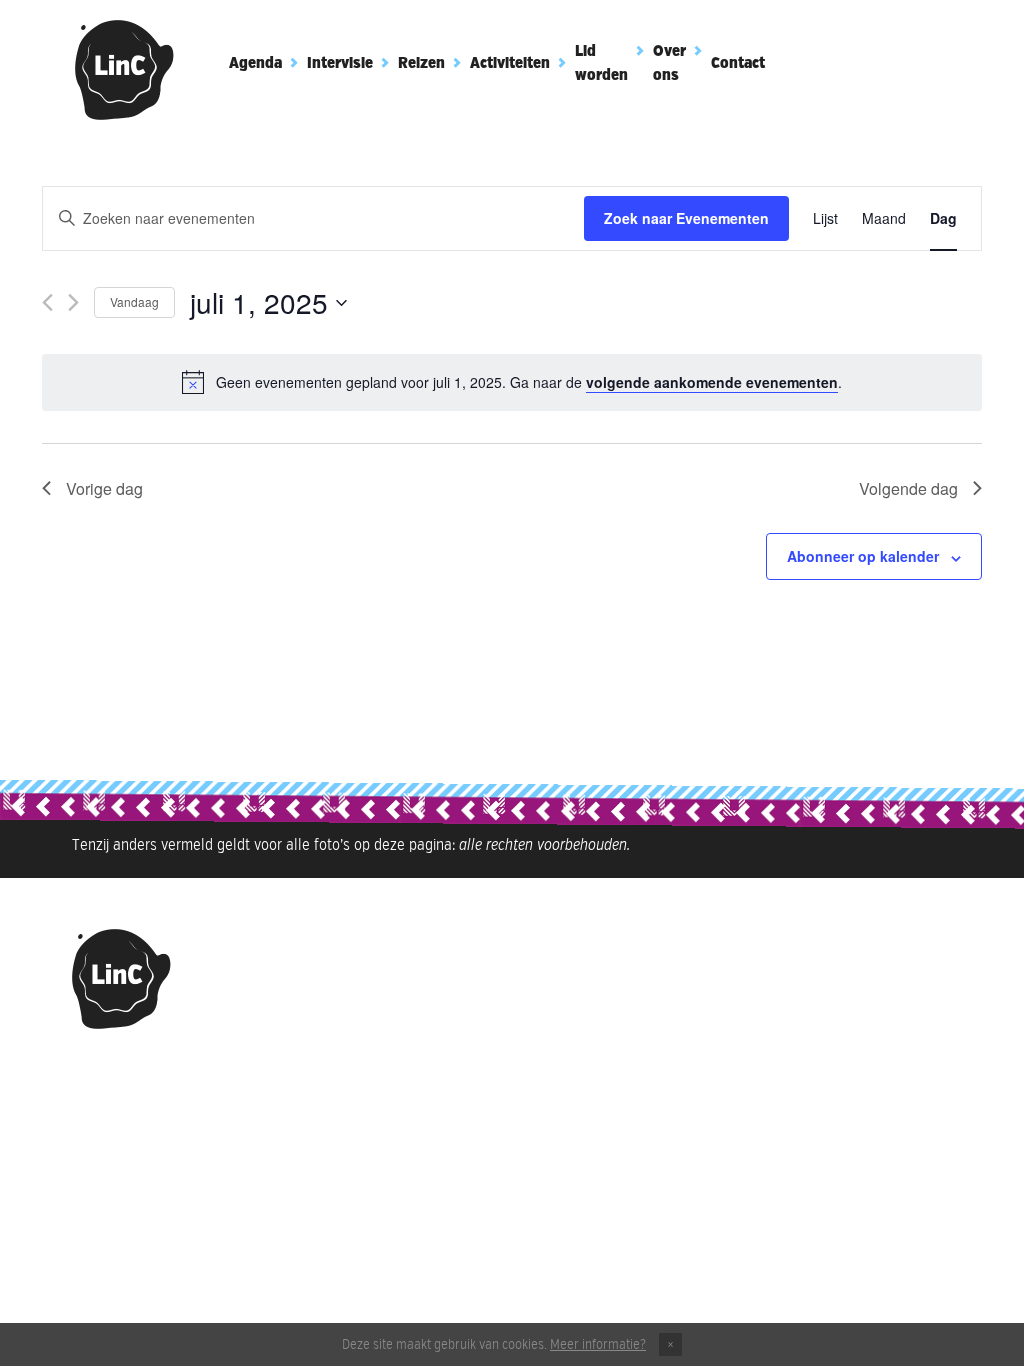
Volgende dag (908, 488)
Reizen (421, 64)
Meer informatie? (598, 1345)
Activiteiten (510, 64)
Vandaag (134, 301)
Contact (738, 64)
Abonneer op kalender (863, 556)
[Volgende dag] (73, 302)
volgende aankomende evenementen (712, 382)
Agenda (255, 64)
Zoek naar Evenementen (686, 218)
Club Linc (125, 70)
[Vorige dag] (47, 302)
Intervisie (340, 64)
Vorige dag (104, 488)
